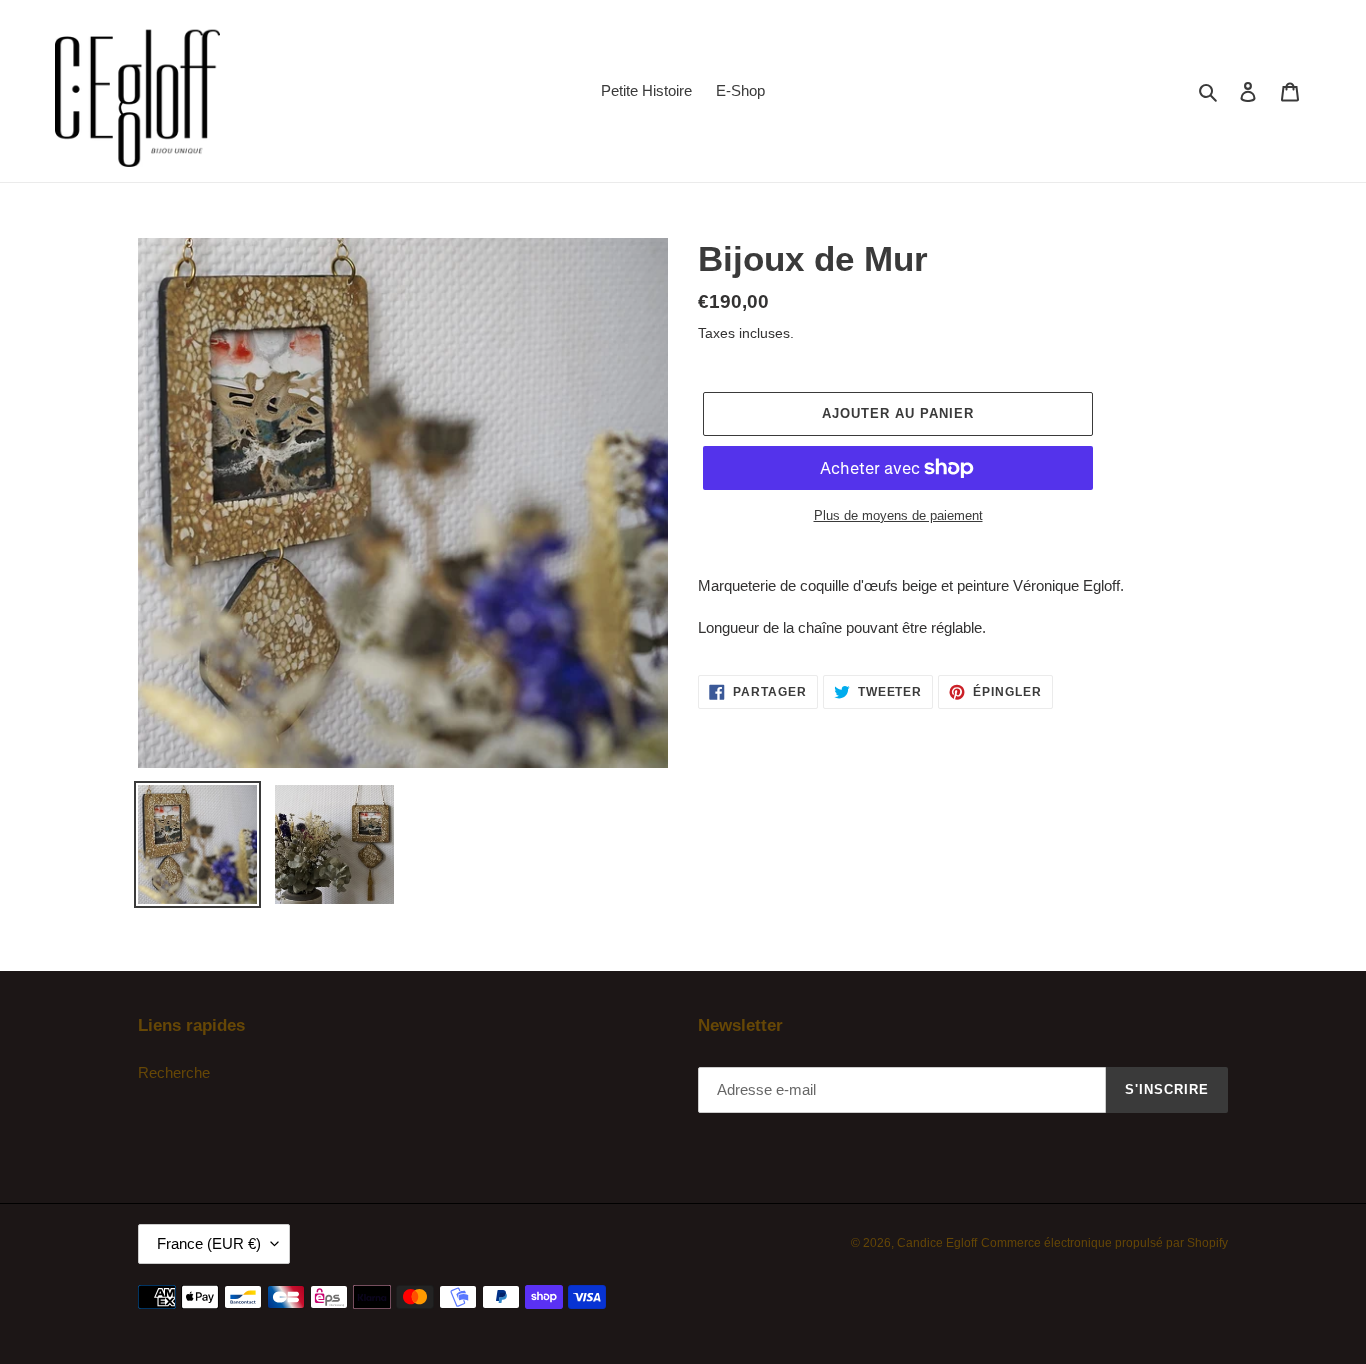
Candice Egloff (937, 1243)
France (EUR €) (209, 1243)
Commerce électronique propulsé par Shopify (1104, 1243)
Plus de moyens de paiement (898, 515)
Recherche (174, 1072)
